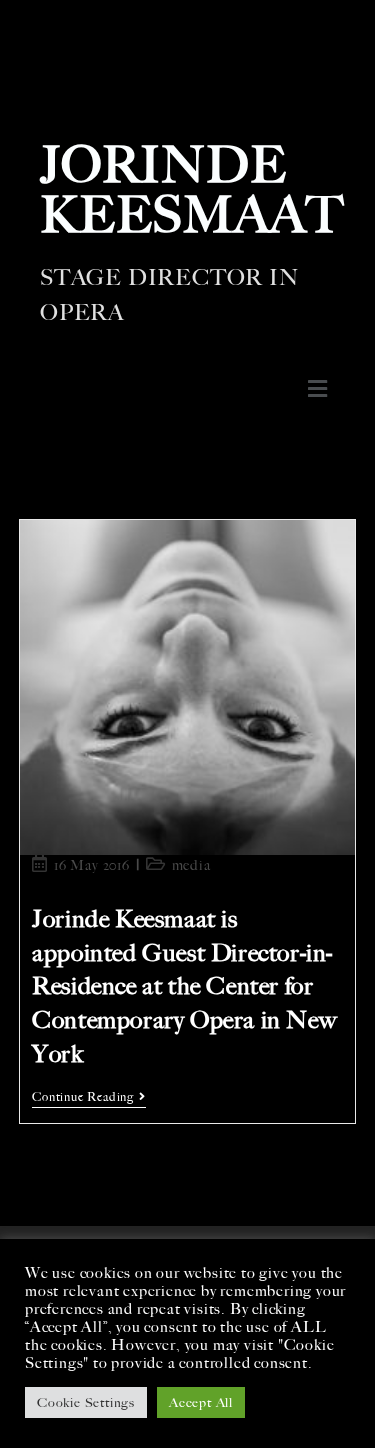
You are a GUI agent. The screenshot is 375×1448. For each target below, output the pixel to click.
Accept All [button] (201, 1402)
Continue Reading (89, 1097)
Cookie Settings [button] (86, 1402)
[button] (317, 389)
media (191, 865)
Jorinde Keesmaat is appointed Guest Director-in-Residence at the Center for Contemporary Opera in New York (184, 986)
